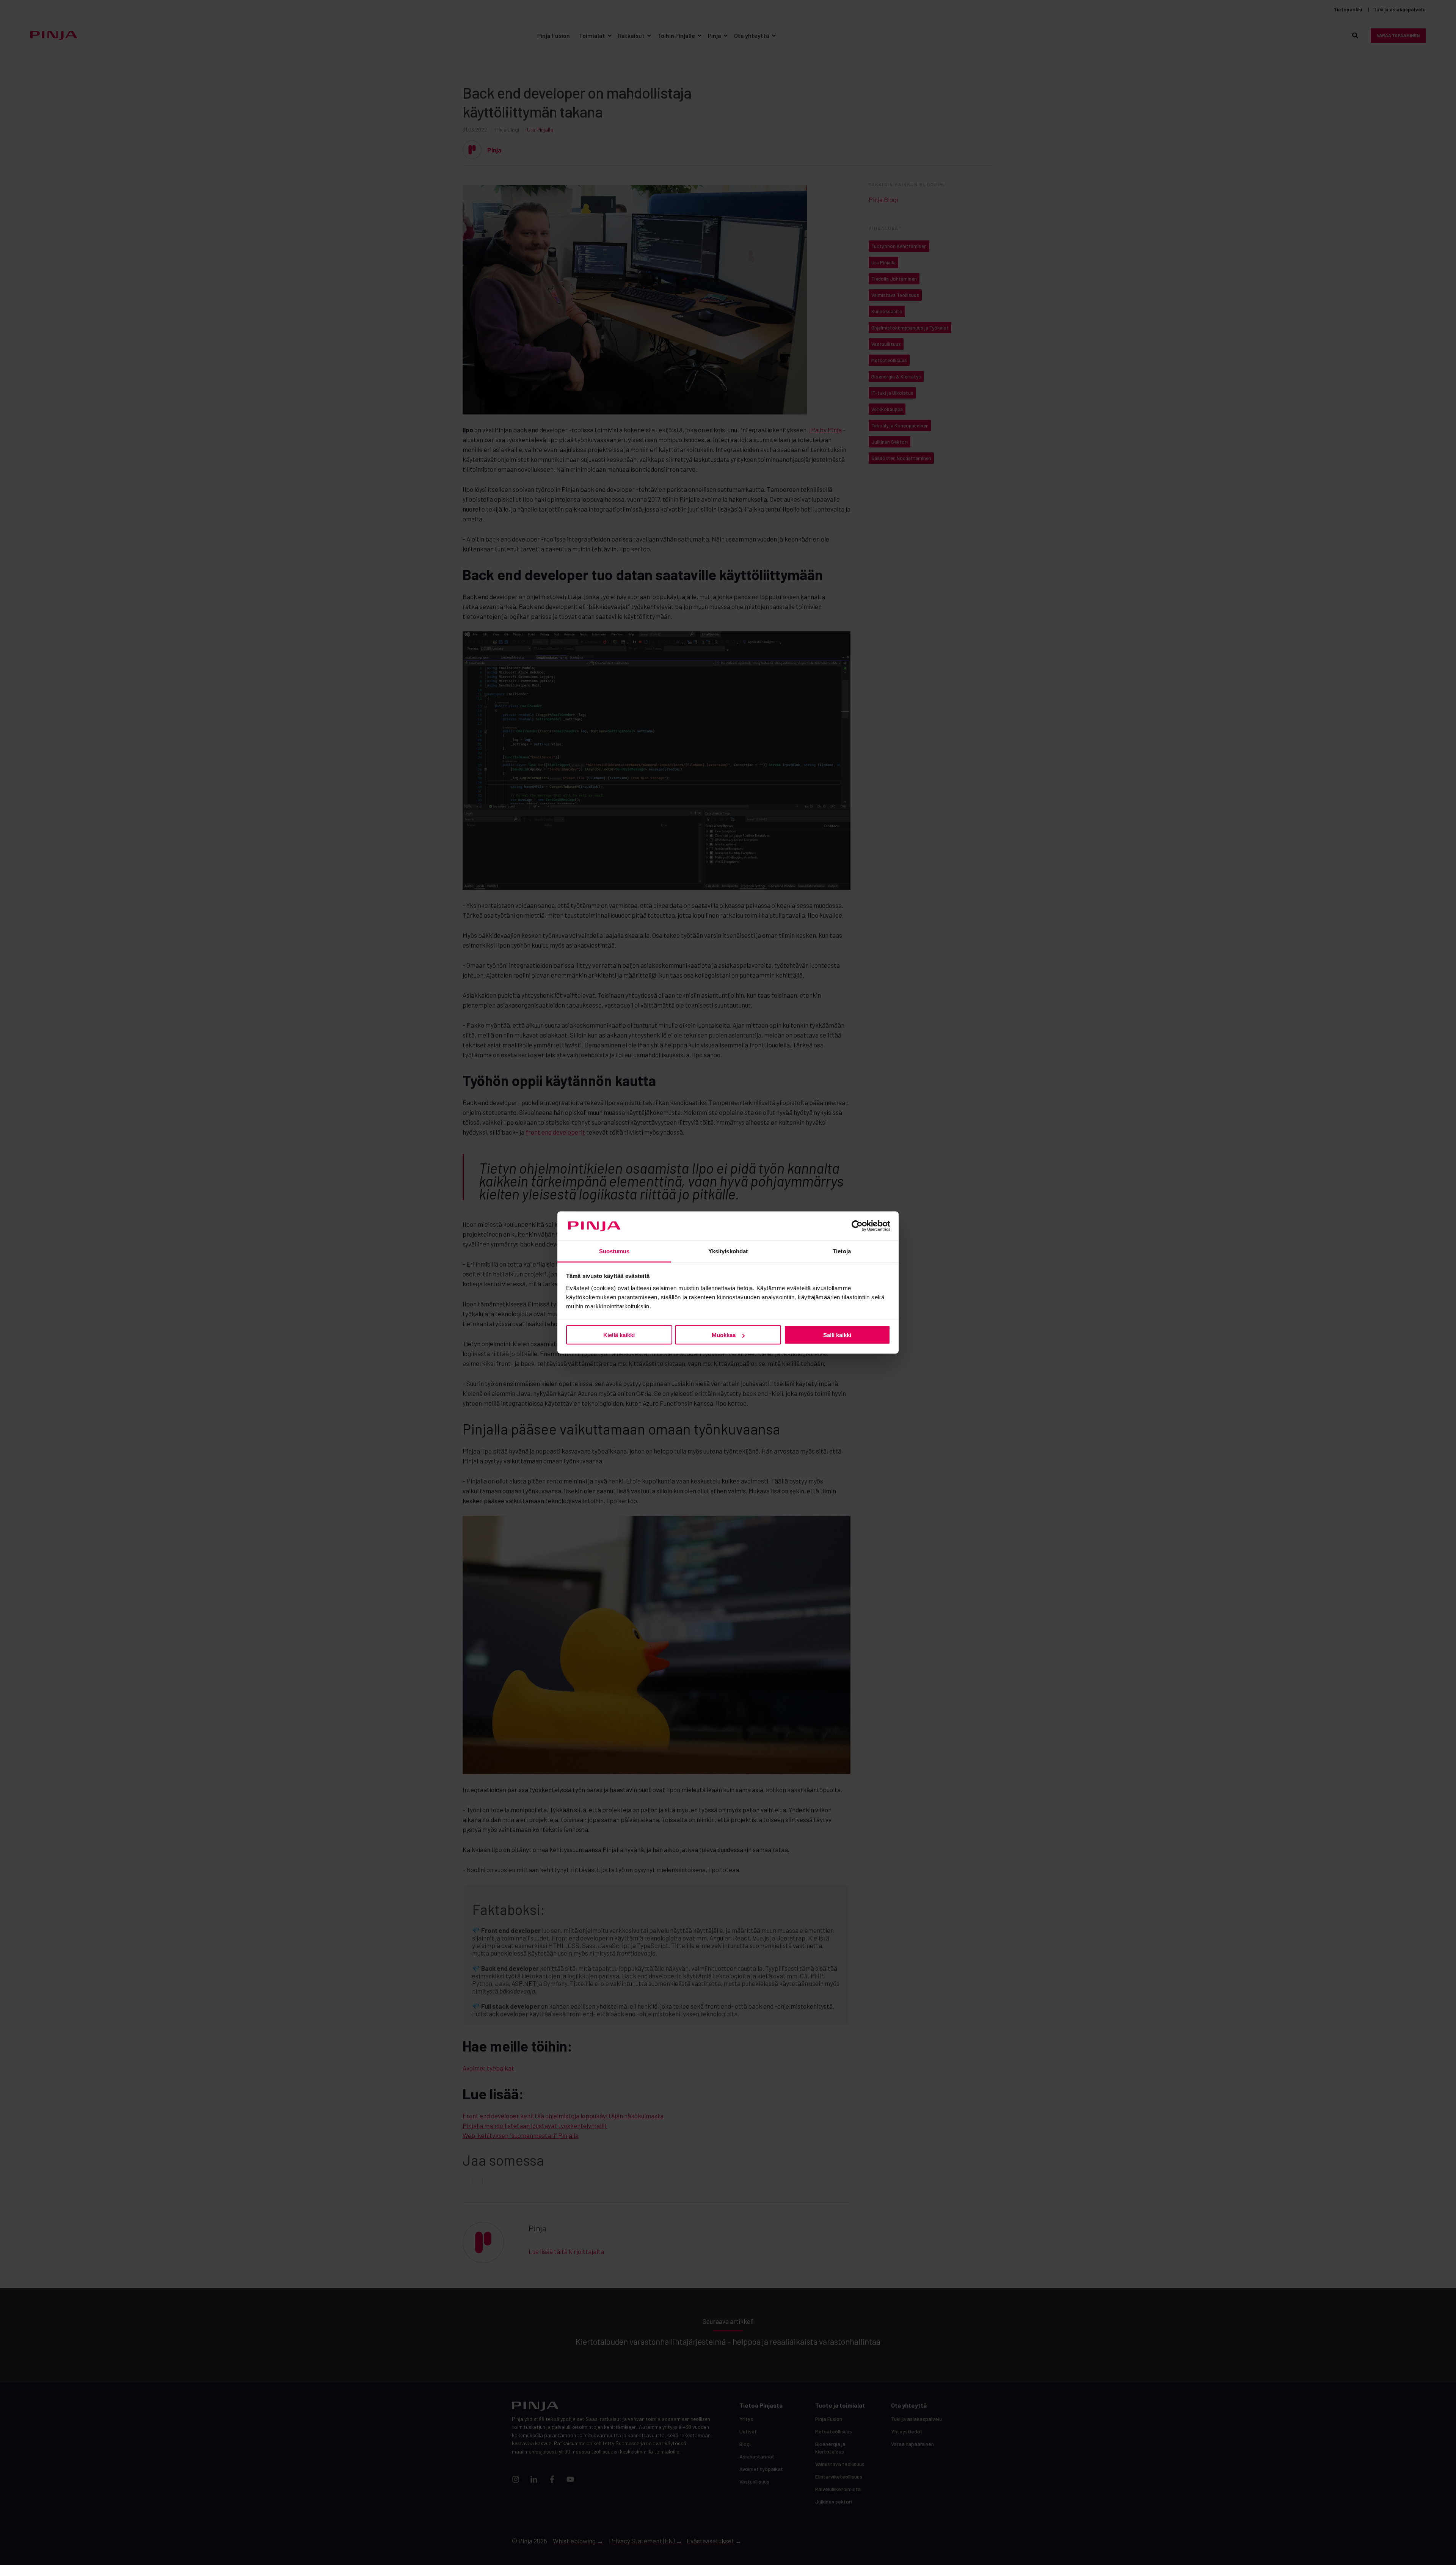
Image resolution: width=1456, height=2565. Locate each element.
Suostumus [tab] (614, 1251)
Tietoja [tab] (842, 1251)
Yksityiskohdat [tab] (728, 1251)
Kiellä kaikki (619, 1335)
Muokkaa (724, 1335)
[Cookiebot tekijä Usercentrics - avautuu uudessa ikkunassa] (857, 1226)
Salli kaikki (837, 1335)
